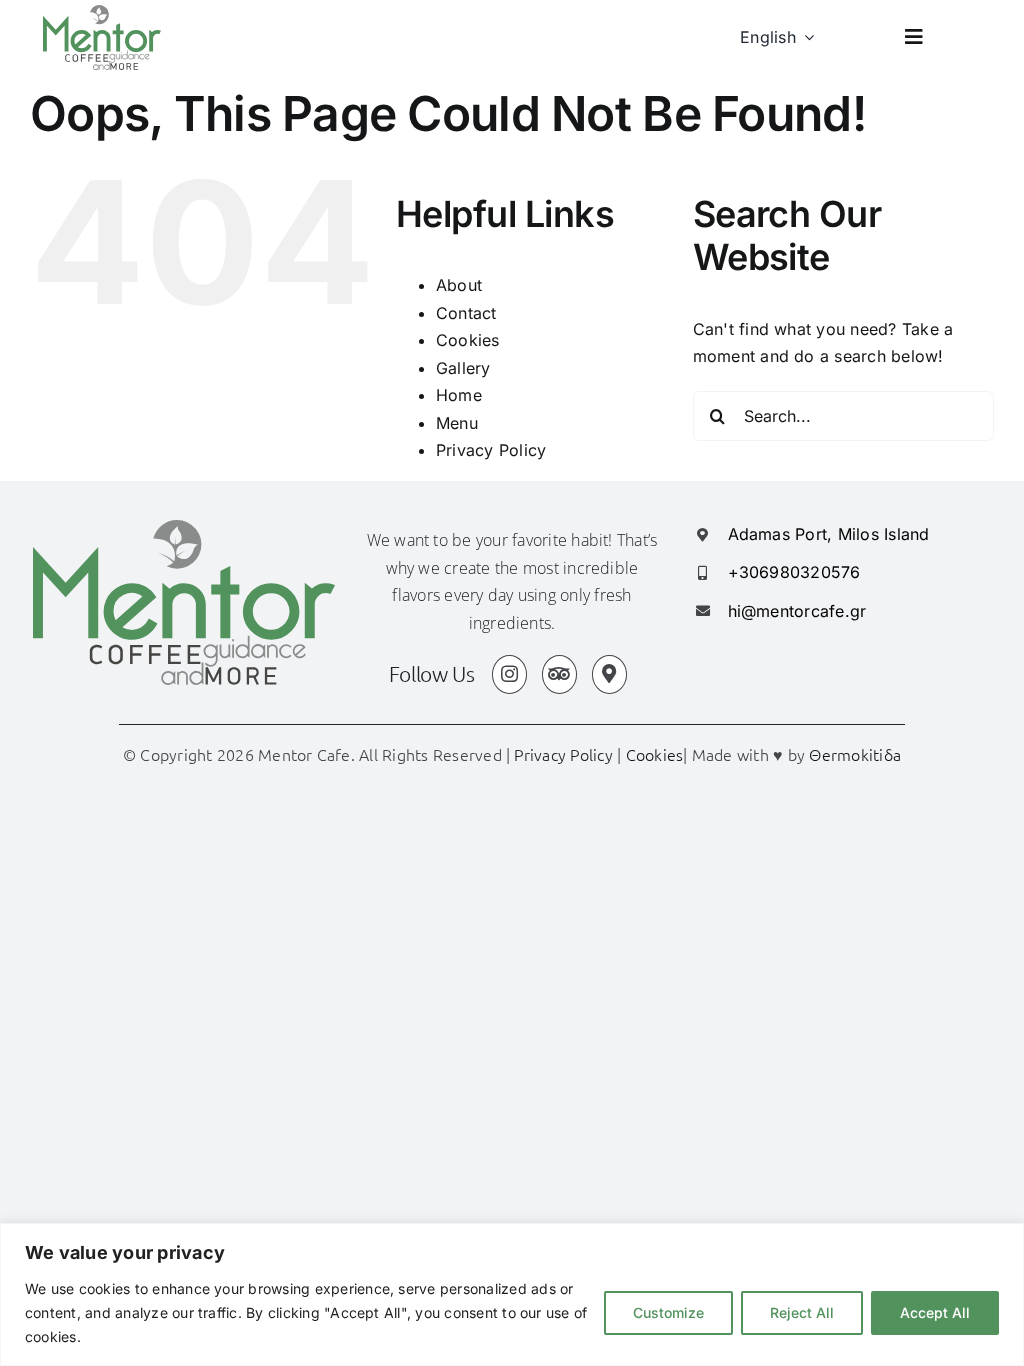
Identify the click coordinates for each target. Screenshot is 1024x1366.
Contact (466, 313)
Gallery (463, 368)
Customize (668, 1312)
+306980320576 (794, 572)
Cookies (468, 340)
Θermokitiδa (855, 754)
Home (459, 395)
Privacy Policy (491, 450)
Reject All (802, 1312)
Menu (457, 423)
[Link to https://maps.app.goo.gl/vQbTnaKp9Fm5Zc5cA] (609, 674)
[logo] (102, 13)
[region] (512, 1294)
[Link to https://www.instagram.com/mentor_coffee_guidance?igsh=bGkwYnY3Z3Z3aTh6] (509, 674)
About (459, 285)
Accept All (935, 1312)
